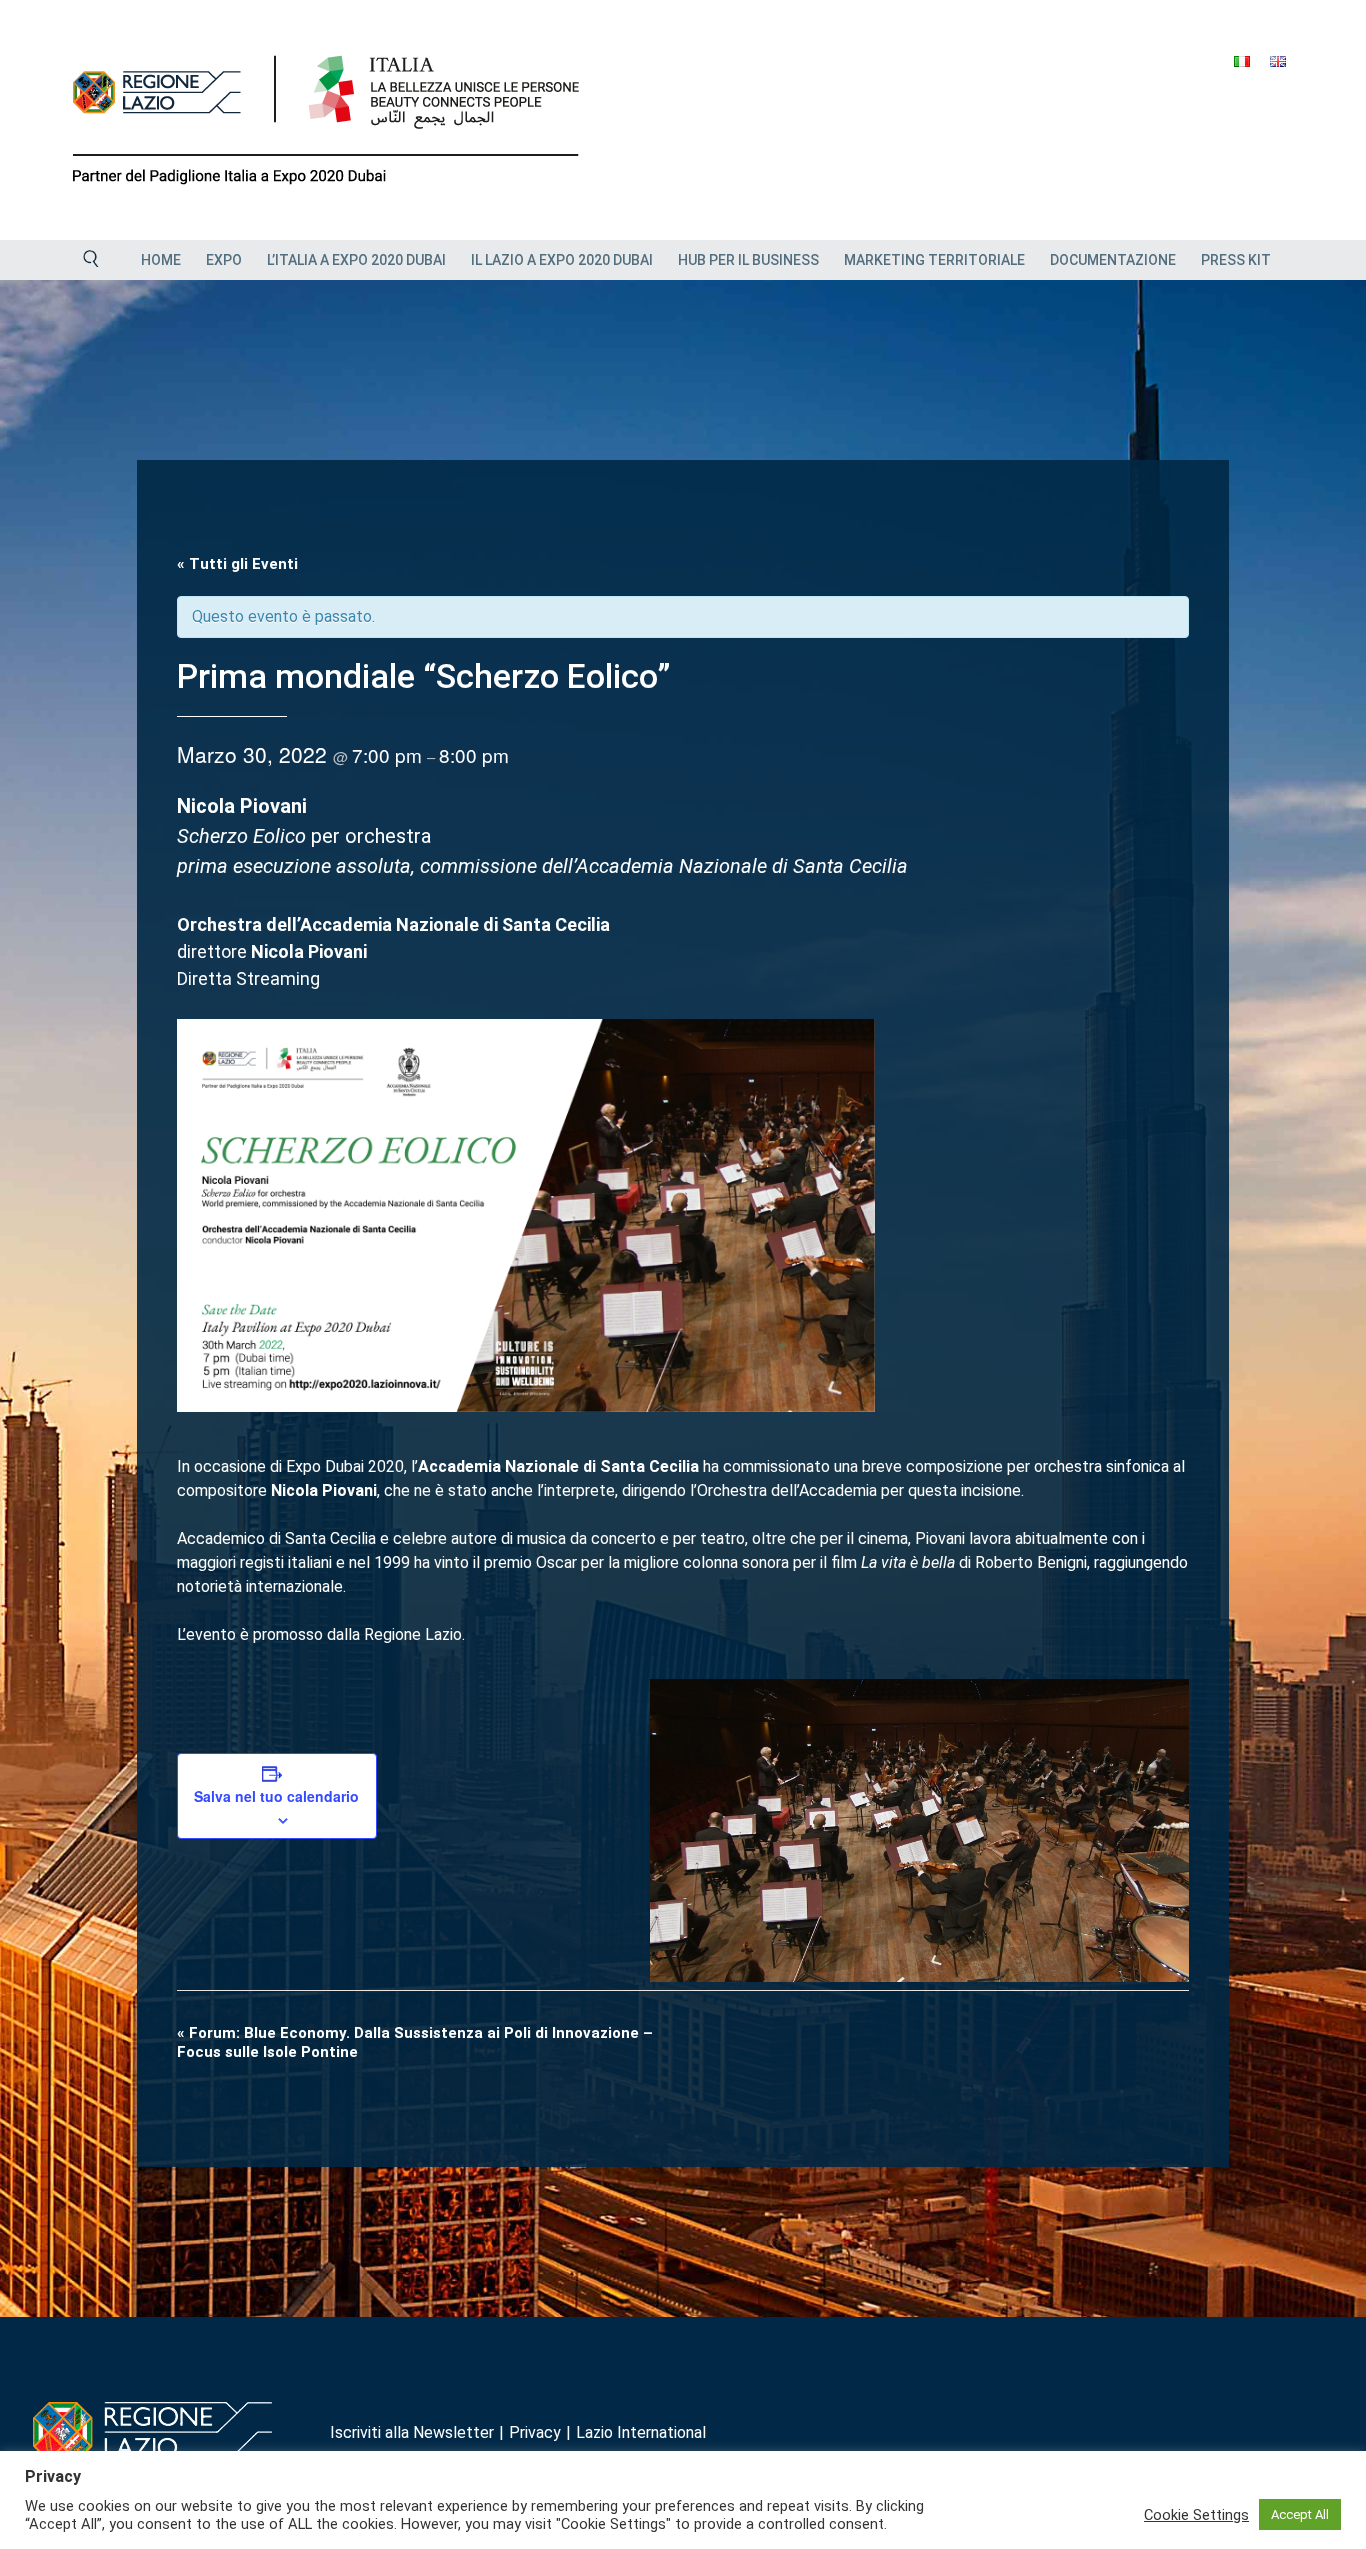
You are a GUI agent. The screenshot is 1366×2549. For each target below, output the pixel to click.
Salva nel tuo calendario (276, 1796)
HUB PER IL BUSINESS (748, 260)
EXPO (224, 260)
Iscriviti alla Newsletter (412, 2432)
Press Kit (1236, 260)
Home (161, 260)
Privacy (535, 2432)
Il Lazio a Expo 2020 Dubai (562, 260)
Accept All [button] (1300, 2514)
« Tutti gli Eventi (237, 564)
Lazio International (641, 2432)
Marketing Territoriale (934, 260)
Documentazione (1113, 260)
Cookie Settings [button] (1196, 2515)
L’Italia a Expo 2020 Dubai (356, 260)
